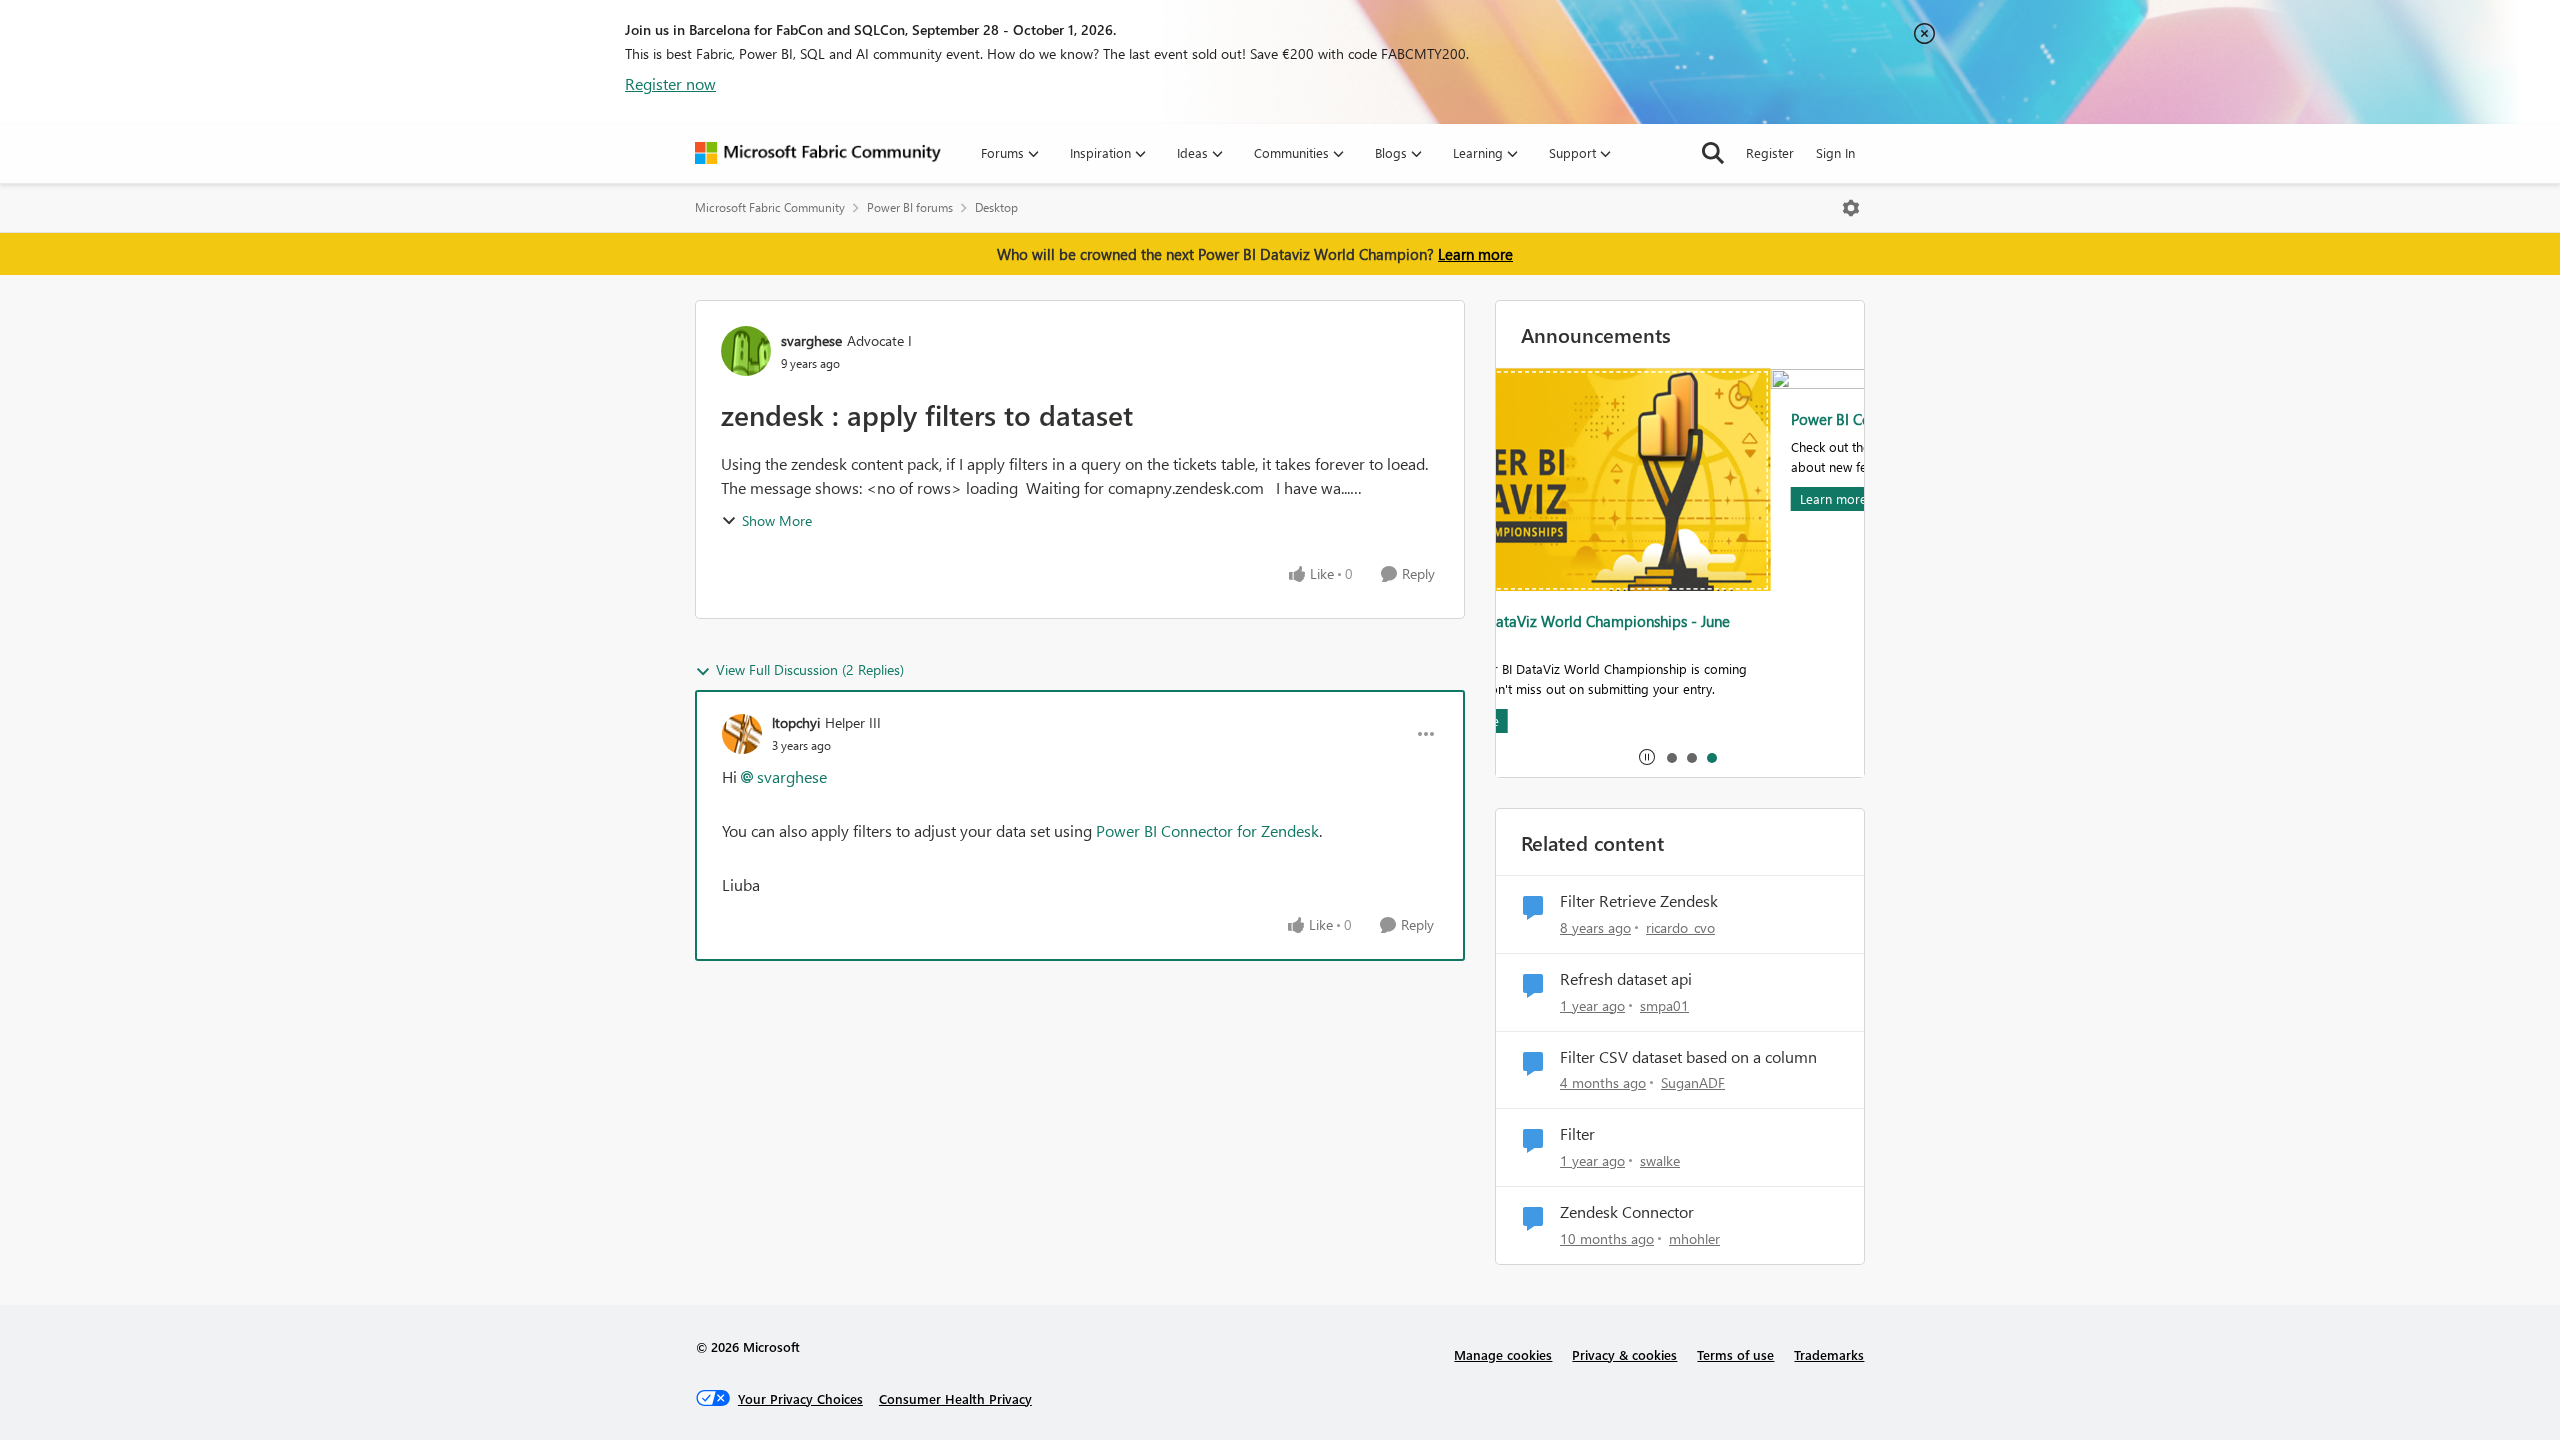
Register (1770, 152)
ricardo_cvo (1680, 927)
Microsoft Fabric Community (770, 207)
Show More (777, 520)
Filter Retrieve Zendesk (1639, 901)
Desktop (996, 207)
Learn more (1475, 254)
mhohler (1694, 1238)
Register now (670, 83)
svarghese (811, 340)
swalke (1660, 1160)
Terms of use (1735, 1354)
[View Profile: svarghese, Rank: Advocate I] (746, 351)
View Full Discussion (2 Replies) (810, 669)
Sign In (1835, 152)
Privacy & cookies (1624, 1354)
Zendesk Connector (1627, 1212)
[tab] (1671, 757)
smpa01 (1664, 1005)
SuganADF (1693, 1082)
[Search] (1713, 153)
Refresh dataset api (1626, 979)
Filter (1577, 1134)
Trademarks (1829, 1354)
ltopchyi (796, 722)
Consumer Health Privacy (955, 1398)
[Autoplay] (1647, 757)
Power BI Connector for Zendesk (1207, 830)
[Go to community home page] (818, 153)
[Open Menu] (1851, 208)
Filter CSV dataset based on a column (1688, 1057)
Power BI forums (910, 207)
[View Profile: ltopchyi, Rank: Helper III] (742, 734)
